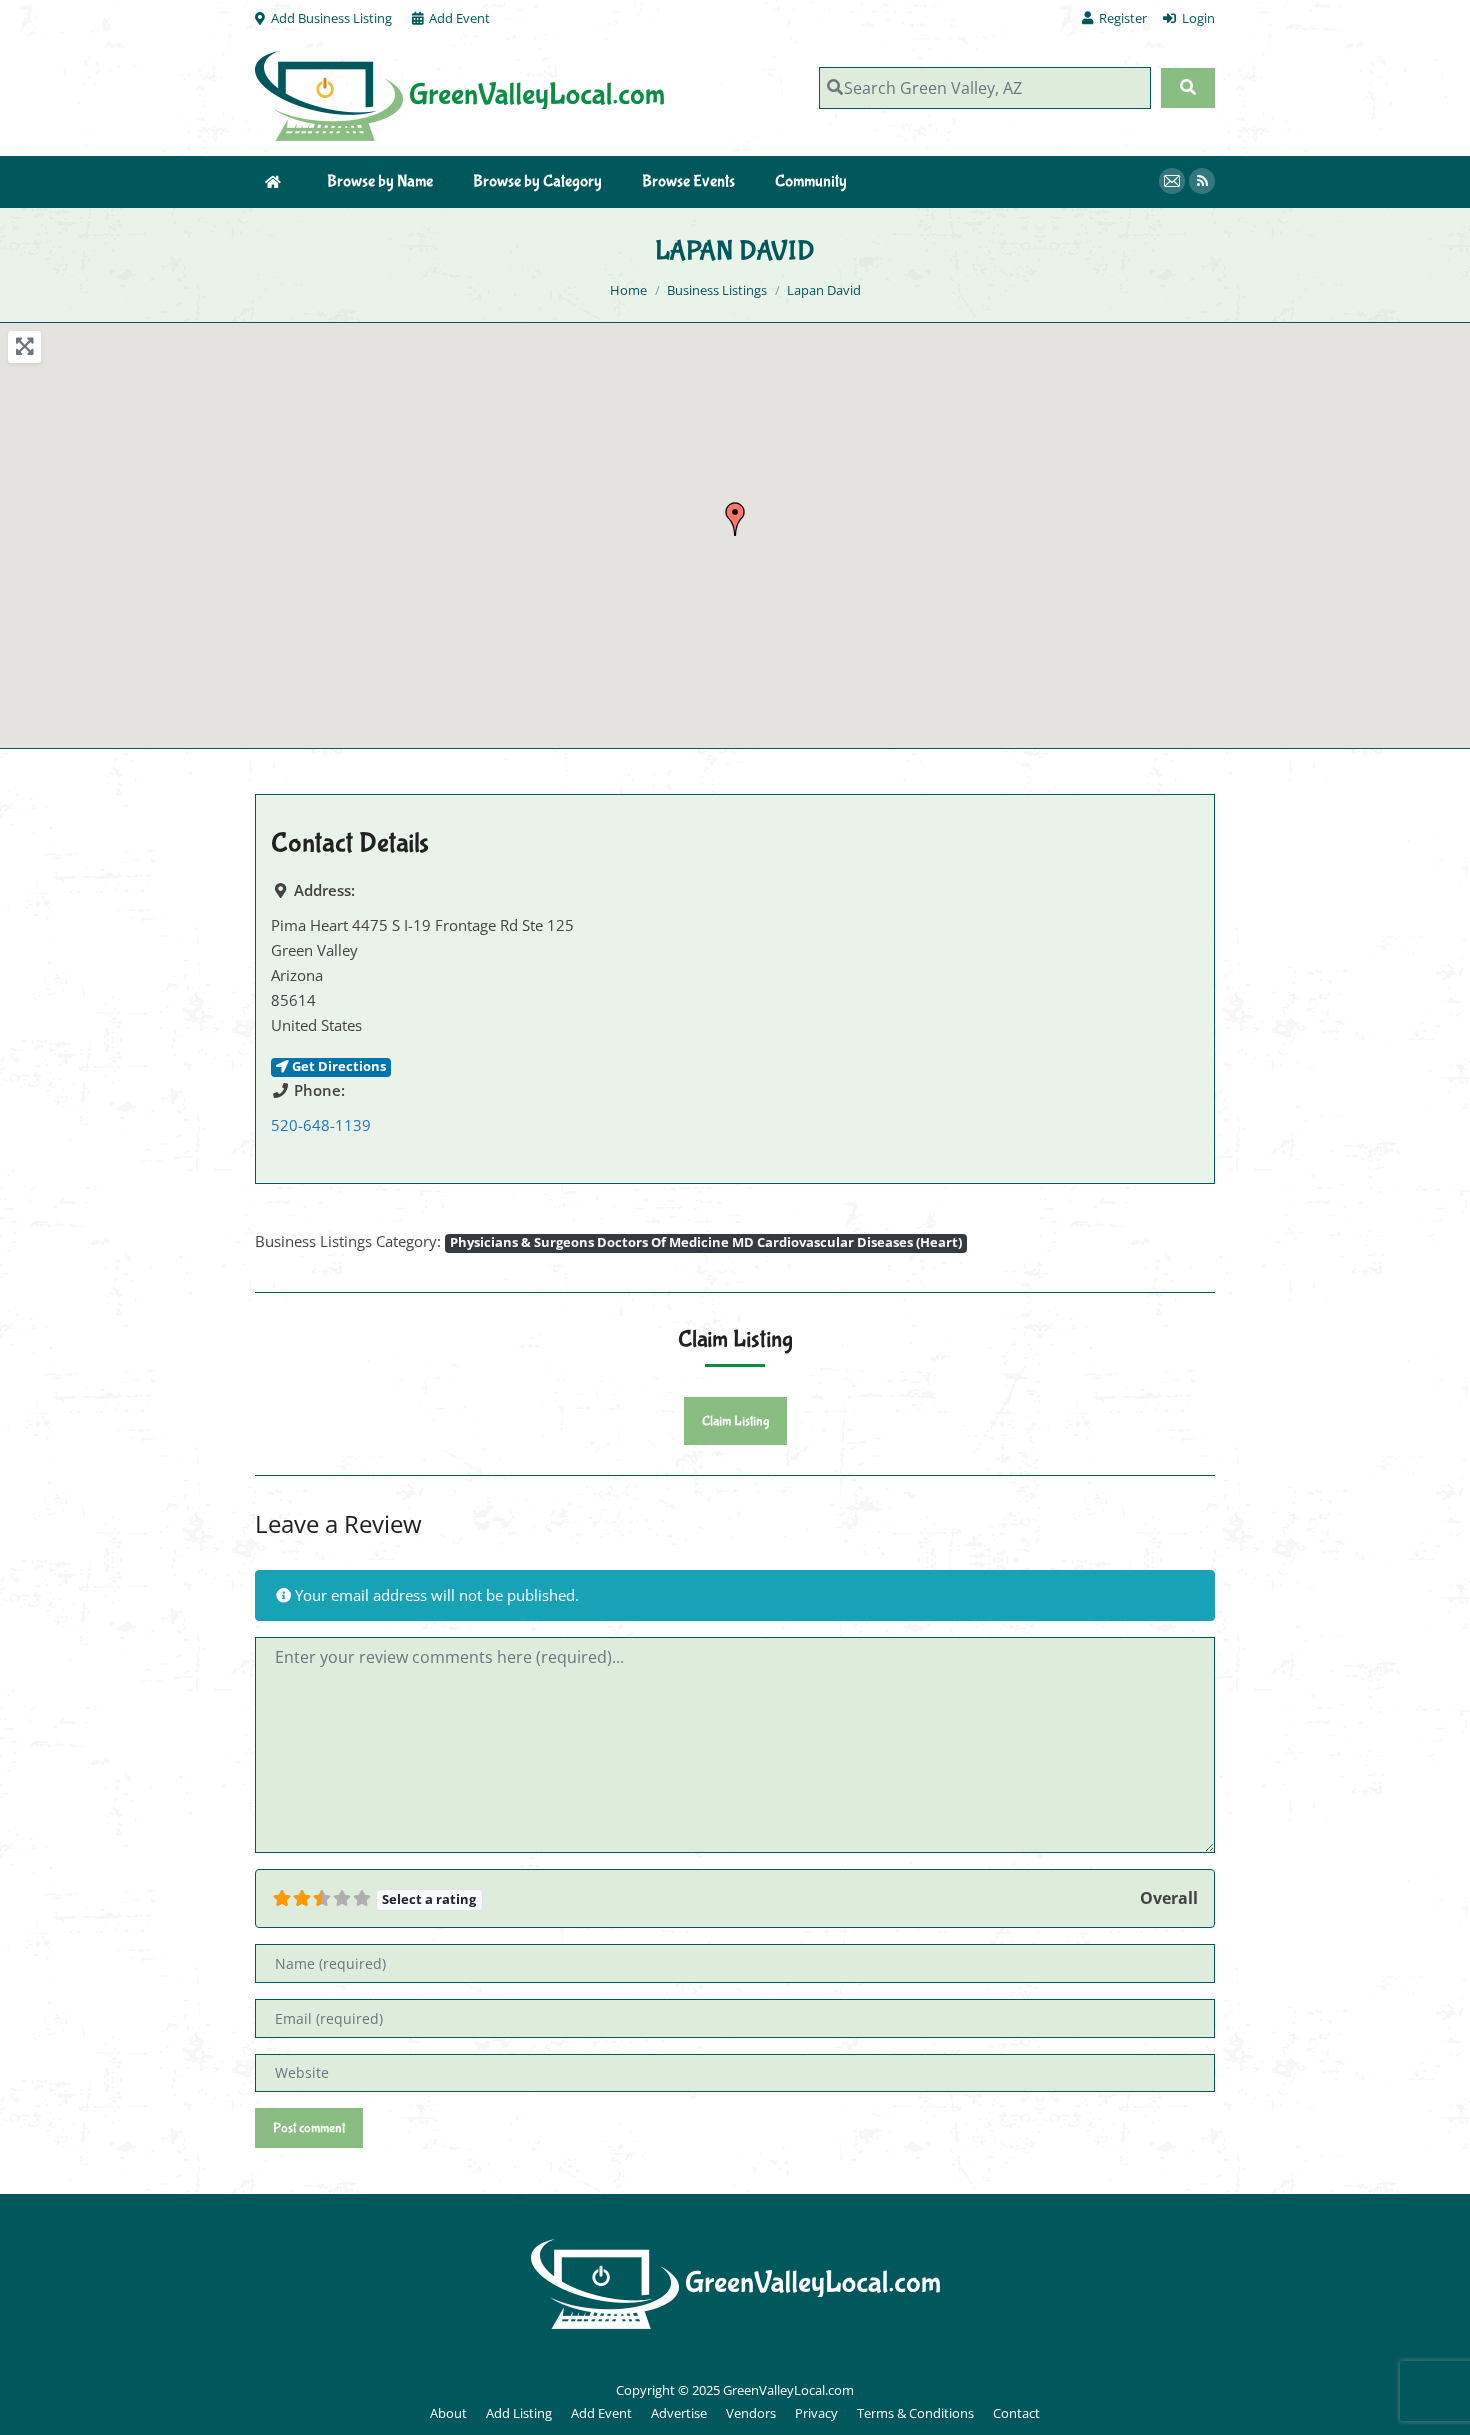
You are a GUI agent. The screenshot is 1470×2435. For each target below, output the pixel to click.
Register (1123, 18)
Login (1198, 18)
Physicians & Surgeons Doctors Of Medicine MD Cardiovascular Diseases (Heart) (706, 1242)
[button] (735, 519)
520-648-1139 (321, 1125)
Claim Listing (735, 1421)
